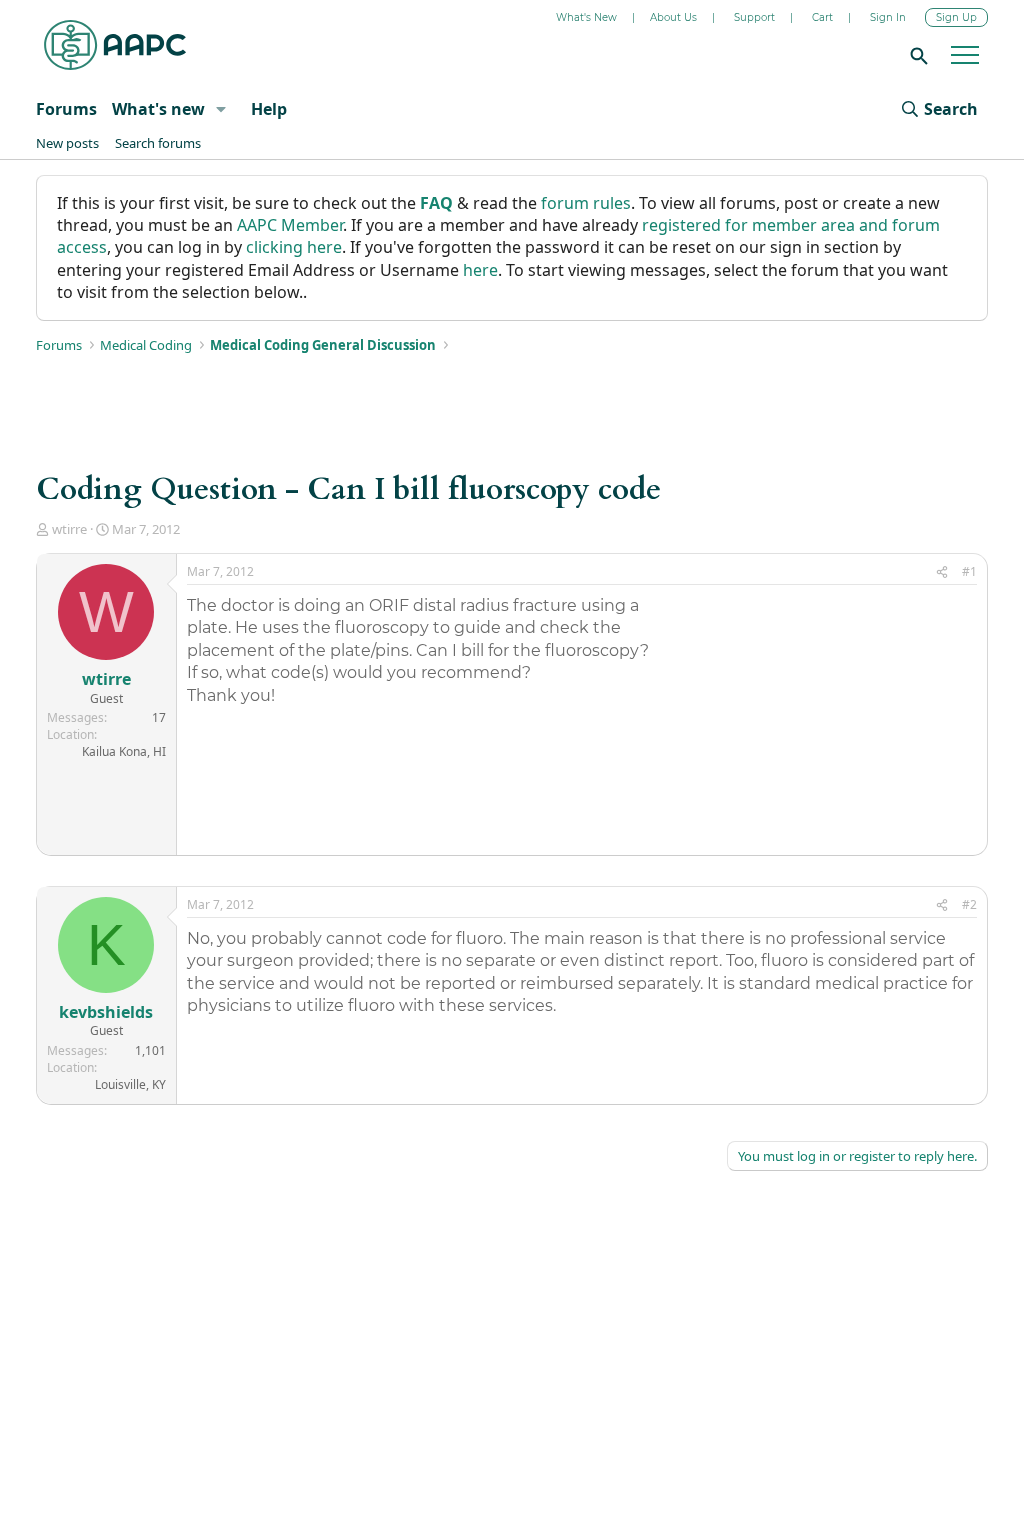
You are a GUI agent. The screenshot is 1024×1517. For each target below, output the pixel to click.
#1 (969, 571)
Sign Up (956, 17)
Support (754, 17)
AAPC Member (290, 225)
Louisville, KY (130, 1084)
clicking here (294, 247)
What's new (158, 109)
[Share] (942, 572)
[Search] (916, 55)
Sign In (888, 17)
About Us (673, 17)
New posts (67, 143)
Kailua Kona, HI (124, 751)
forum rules (586, 203)
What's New (586, 17)
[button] (220, 109)
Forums (66, 109)
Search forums (158, 143)
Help (269, 109)
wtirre (69, 529)
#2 (969, 904)
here (480, 270)
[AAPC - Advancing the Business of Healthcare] (115, 45)
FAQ (436, 203)
